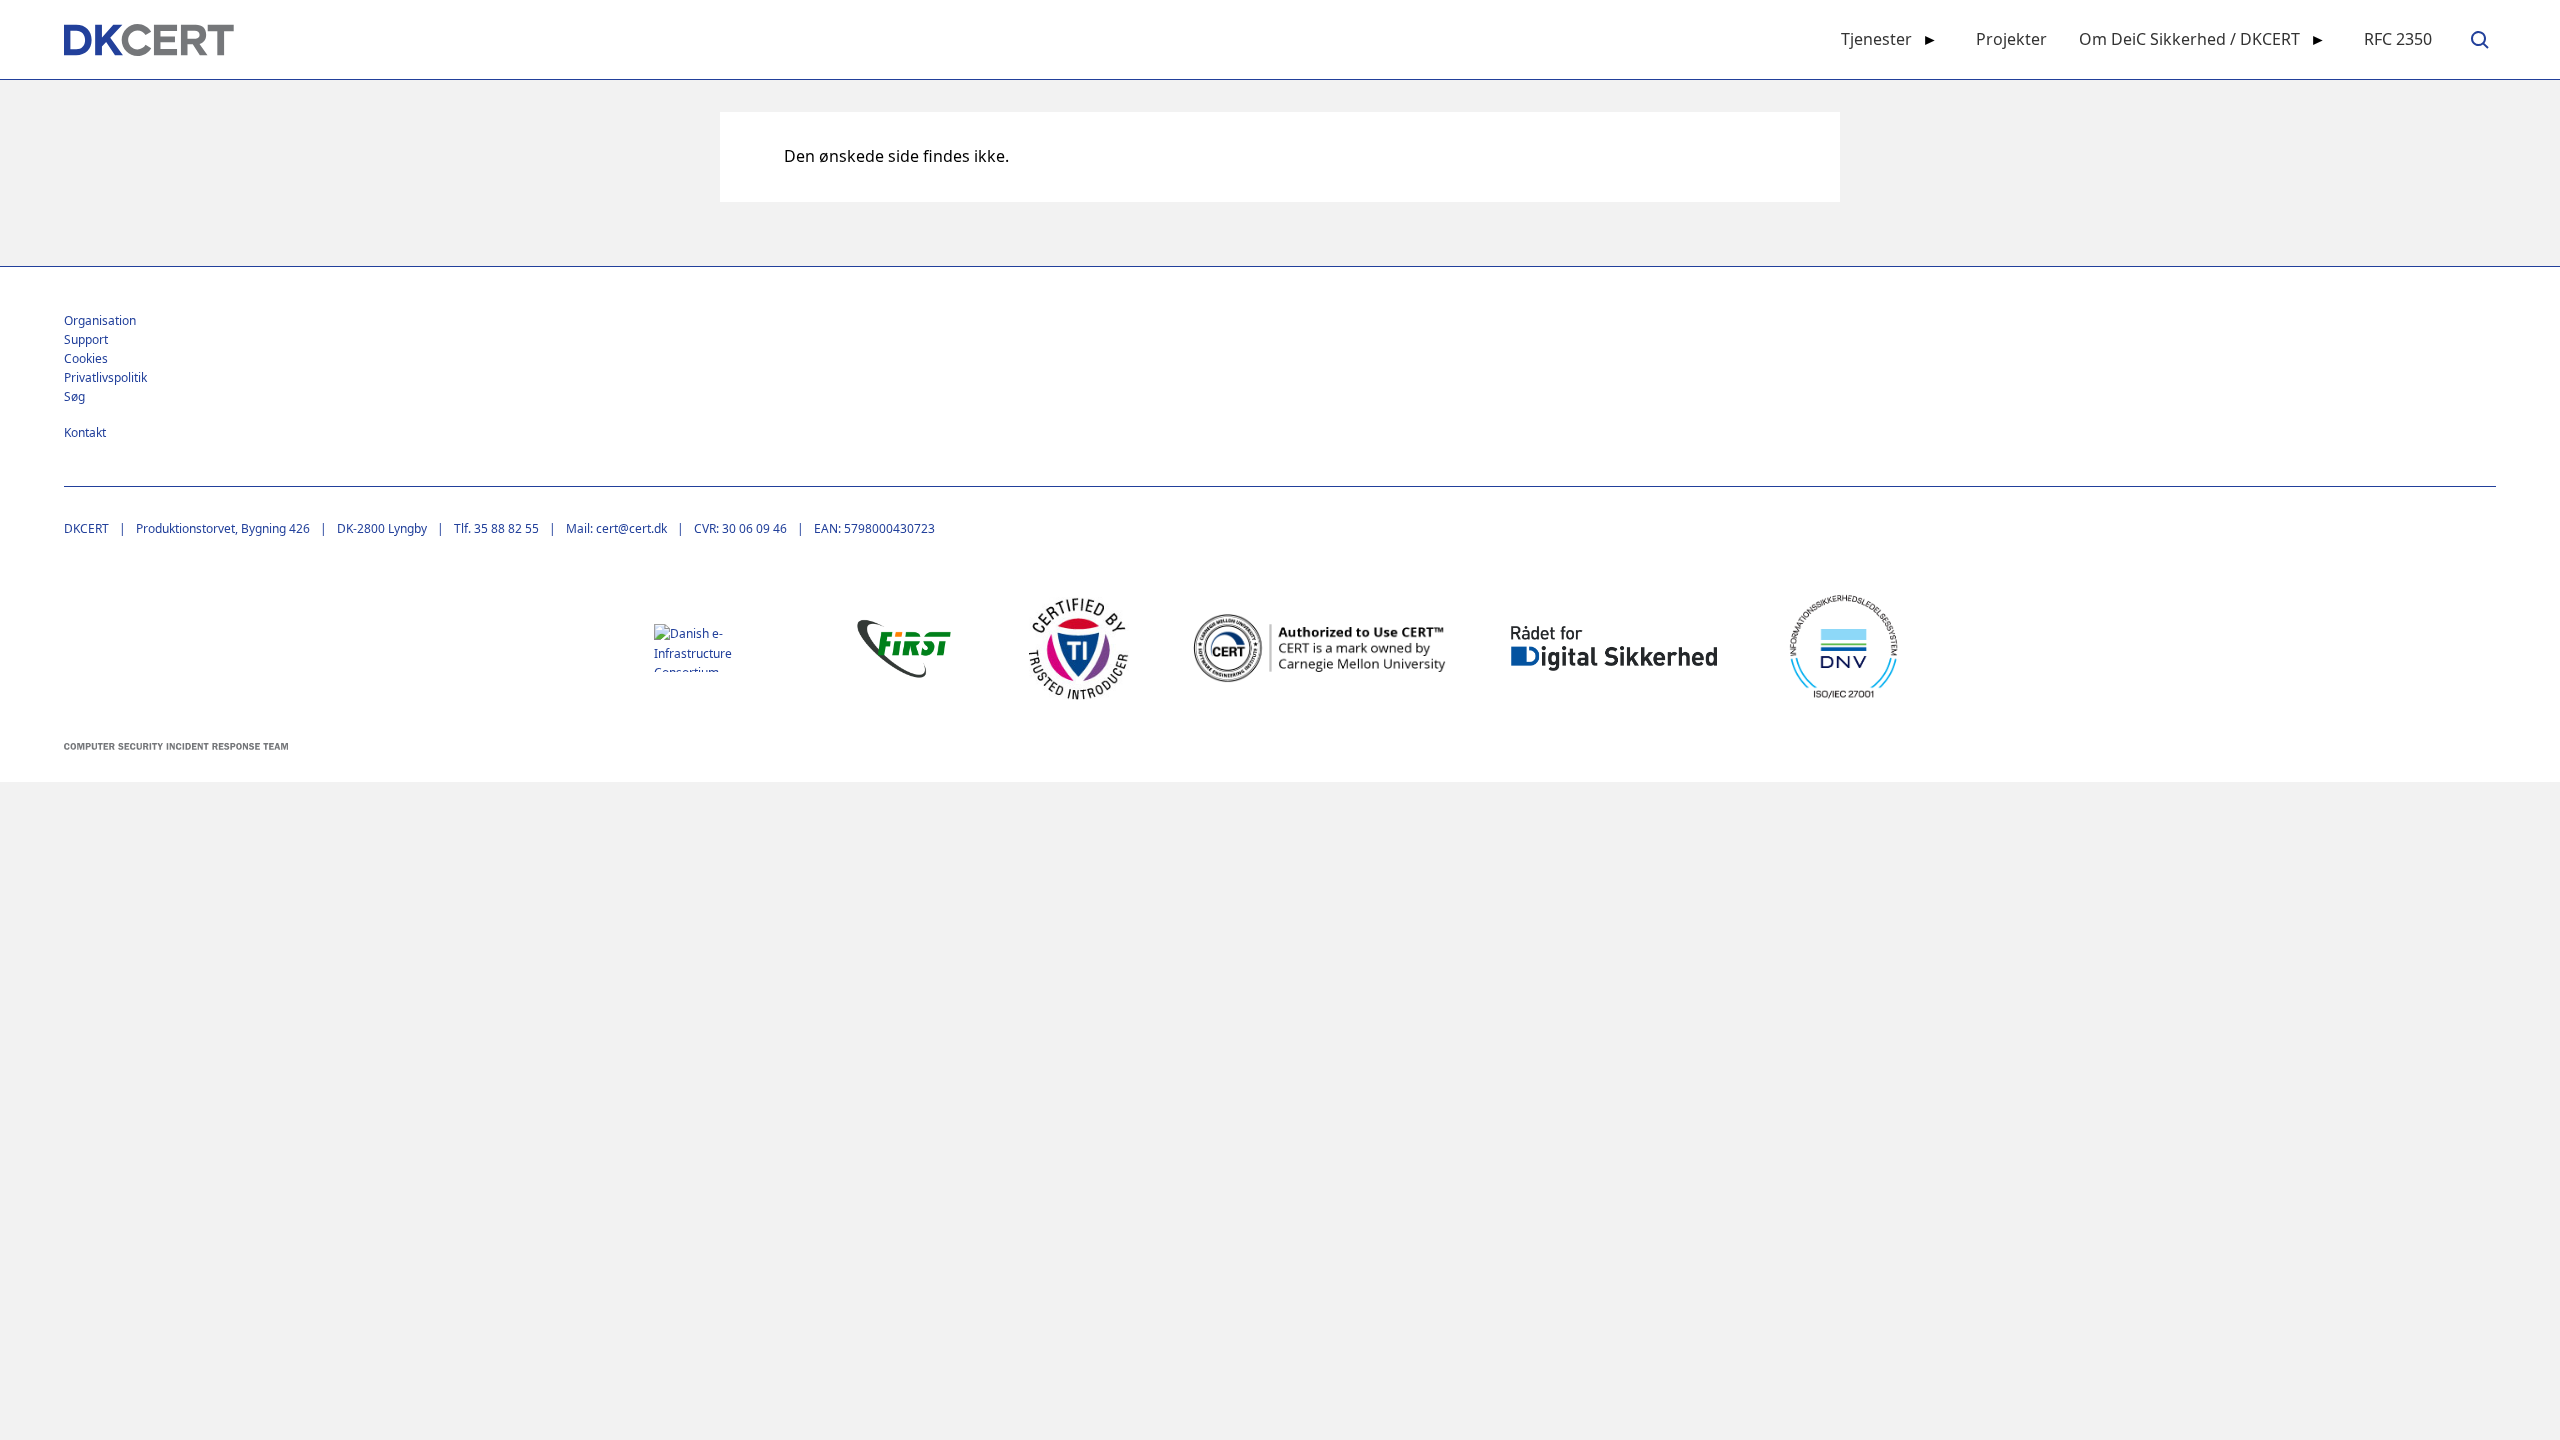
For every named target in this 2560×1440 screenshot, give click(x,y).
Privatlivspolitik (105, 377)
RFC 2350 (2398, 39)
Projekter (2011, 39)
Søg (74, 396)
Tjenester (1876, 39)
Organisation (100, 320)
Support (86, 339)
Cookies (86, 358)
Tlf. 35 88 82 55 (496, 528)
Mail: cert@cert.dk (616, 528)
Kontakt (85, 432)
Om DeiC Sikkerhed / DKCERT (2189, 39)
